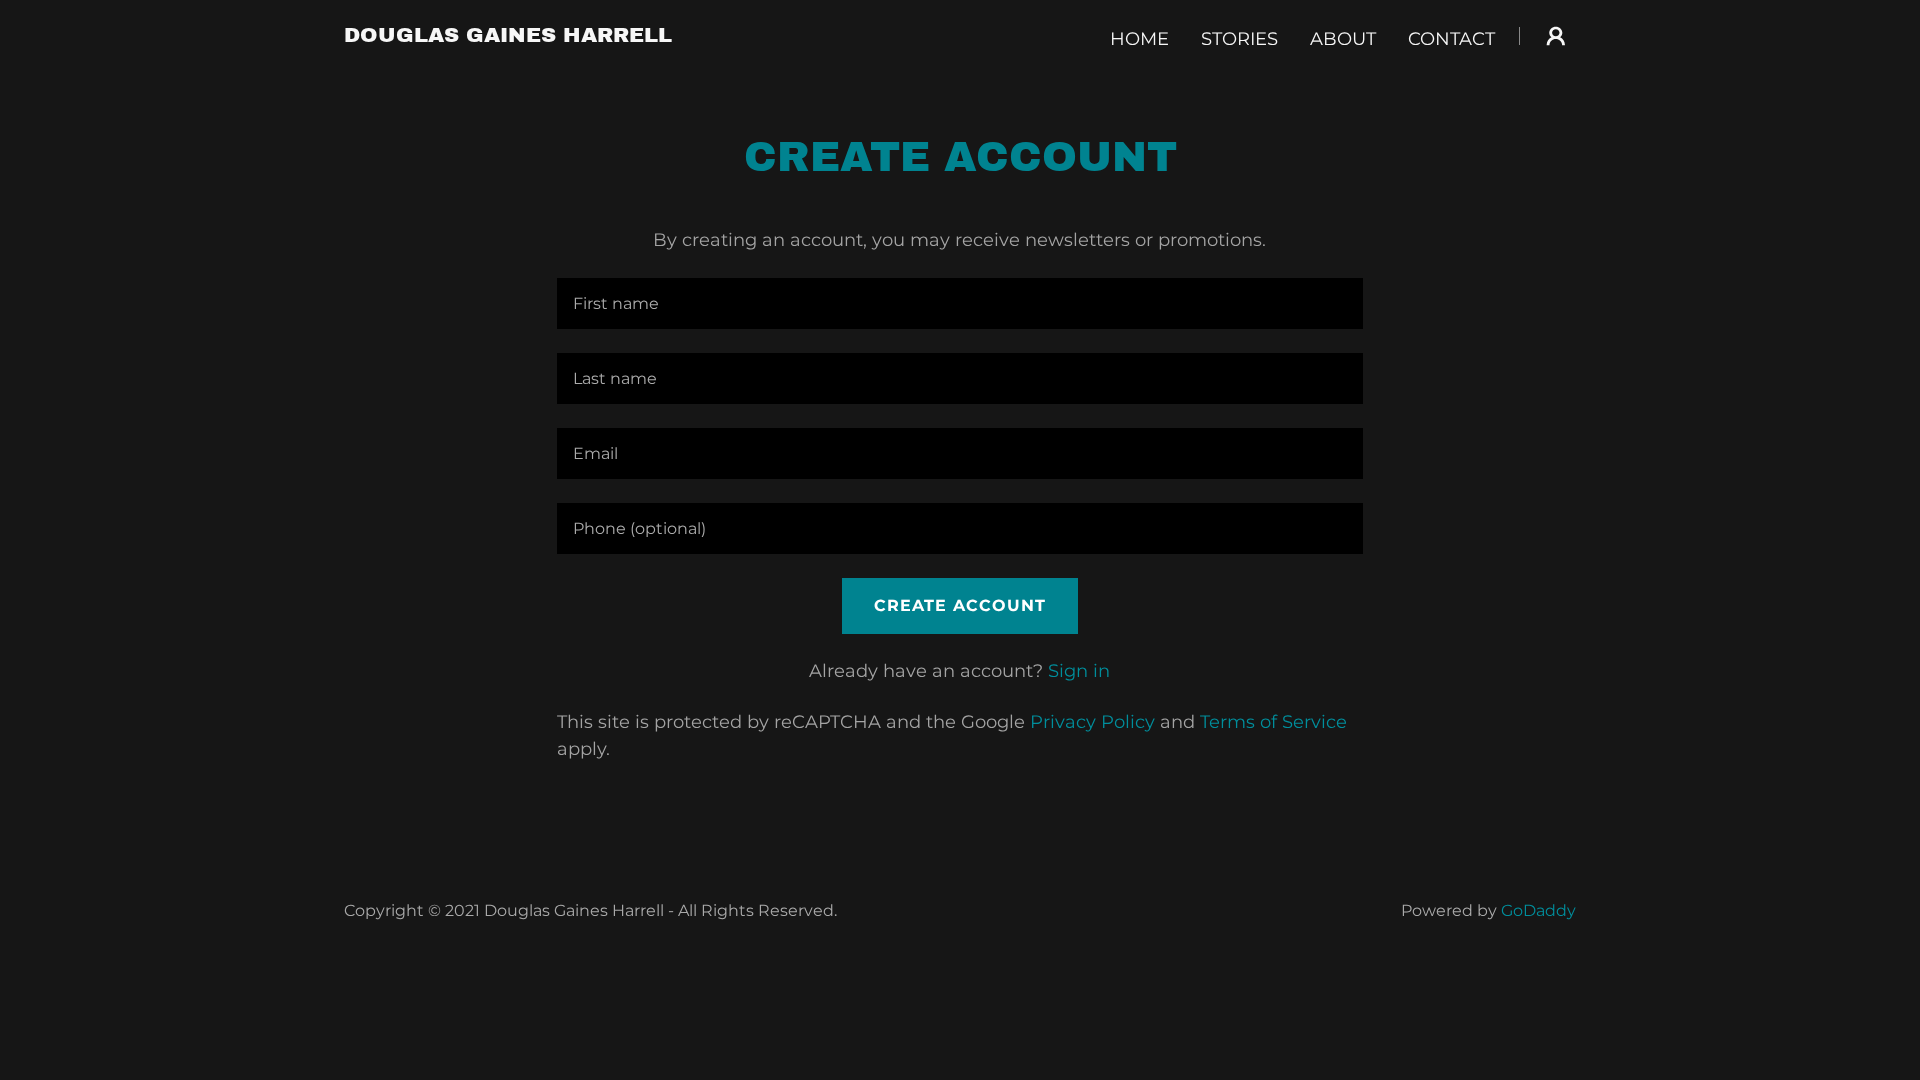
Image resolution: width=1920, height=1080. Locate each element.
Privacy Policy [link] (1092, 722)
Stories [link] (1239, 39)
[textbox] (959, 303)
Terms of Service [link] (1273, 722)
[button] (1556, 36)
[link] (508, 36)
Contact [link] (1451, 39)
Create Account (960, 605)
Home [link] (1139, 39)
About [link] (1343, 39)
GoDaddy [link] (1538, 910)
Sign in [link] (1079, 671)
